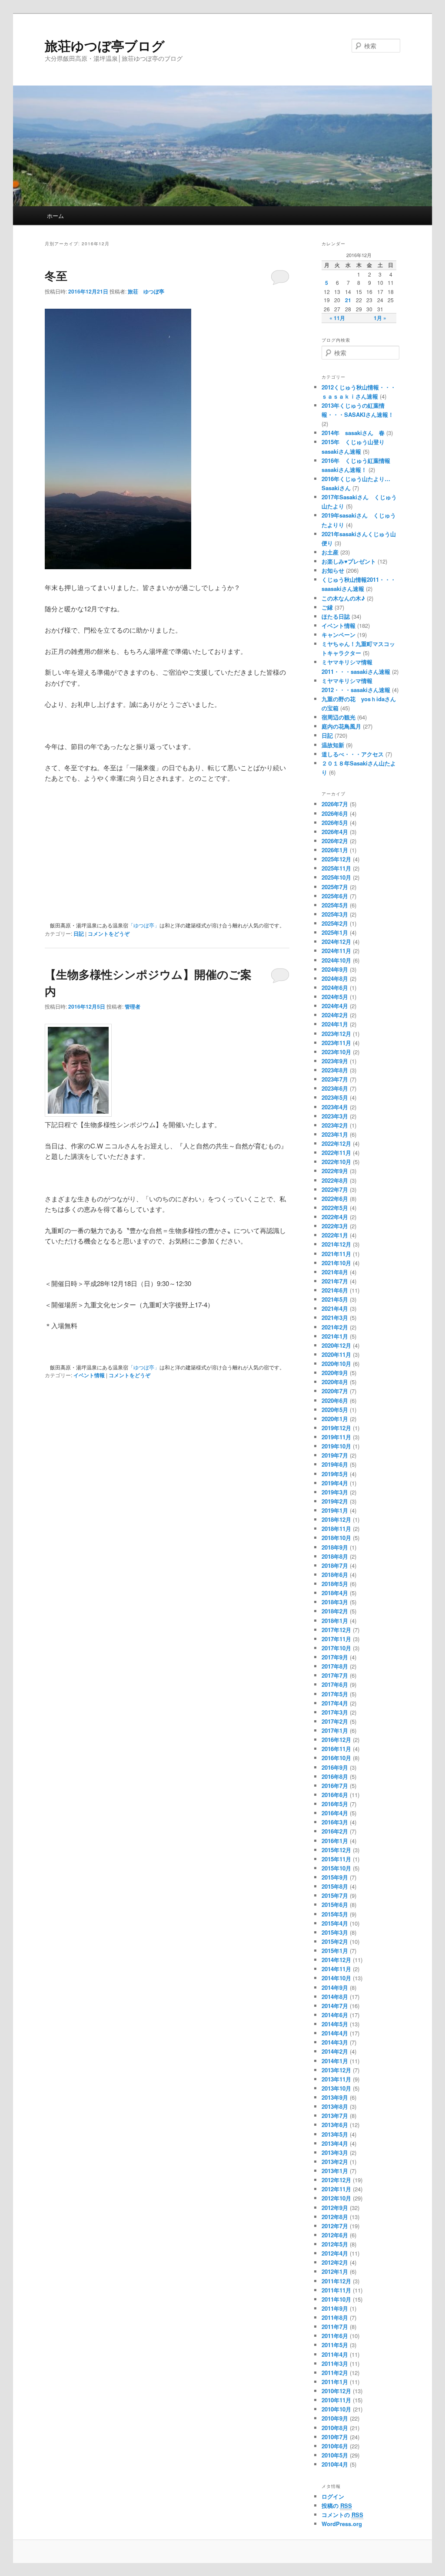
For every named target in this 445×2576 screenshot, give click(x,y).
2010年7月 (335, 2437)
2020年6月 (335, 1400)
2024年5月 (335, 997)
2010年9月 (335, 2418)
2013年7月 (335, 2116)
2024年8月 (335, 978)
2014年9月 (335, 1987)
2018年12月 (336, 1519)
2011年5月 (335, 2345)
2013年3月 (335, 2152)
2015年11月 (336, 1859)
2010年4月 (335, 2464)
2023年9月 (335, 1061)
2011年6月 (335, 2336)
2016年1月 (335, 1841)
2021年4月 (335, 1308)
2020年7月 (335, 1391)
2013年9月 (335, 2097)
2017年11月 (336, 1639)
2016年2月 (335, 1831)
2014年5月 (335, 2024)
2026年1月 (335, 850)
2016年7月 (335, 1786)
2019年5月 (335, 1474)
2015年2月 (335, 1941)
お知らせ (333, 570)
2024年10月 (336, 960)
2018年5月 (335, 1584)
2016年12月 (336, 1740)
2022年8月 (335, 1180)
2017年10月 (336, 1648)
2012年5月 (335, 2244)
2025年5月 (335, 905)
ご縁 (327, 607)
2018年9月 (335, 1547)
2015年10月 (336, 1868)
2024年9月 (335, 969)
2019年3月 (335, 1492)
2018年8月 (335, 1556)
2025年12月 (336, 859)
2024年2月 (335, 1015)
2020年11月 (336, 1354)
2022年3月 (335, 1226)
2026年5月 (335, 823)
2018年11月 (336, 1529)
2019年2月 (335, 1501)
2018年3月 (335, 1602)
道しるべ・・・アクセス (353, 754)
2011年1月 (335, 2382)
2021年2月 (335, 1327)
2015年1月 (335, 1951)
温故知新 (333, 745)
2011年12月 (336, 2281)
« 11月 (337, 318)
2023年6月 (335, 1088)
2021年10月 (336, 1263)
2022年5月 (335, 1208)
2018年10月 (336, 1538)
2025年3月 (335, 914)
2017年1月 (335, 1730)
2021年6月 (335, 1290)
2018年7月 (335, 1565)
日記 (79, 933)
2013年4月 (335, 2143)
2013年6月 (335, 2125)
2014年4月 (335, 2033)
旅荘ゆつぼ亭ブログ (105, 45)
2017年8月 (335, 1666)
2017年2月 (335, 1721)
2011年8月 (335, 2317)
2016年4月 (335, 1813)
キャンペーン (339, 635)
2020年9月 (335, 1373)
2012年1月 (335, 2271)
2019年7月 (335, 1455)
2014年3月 (335, 2042)
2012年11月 (336, 2189)
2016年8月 (335, 1776)
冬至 (56, 275)
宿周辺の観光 (339, 717)
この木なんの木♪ (343, 598)
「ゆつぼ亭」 (144, 925)
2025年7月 (335, 887)
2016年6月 (335, 1795)
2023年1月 (335, 1134)
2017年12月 (336, 1630)
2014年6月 (335, 2015)
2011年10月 (336, 2299)
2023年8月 (335, 1070)
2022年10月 (336, 1162)
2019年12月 (336, 1428)
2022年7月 (335, 1189)
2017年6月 (335, 1684)
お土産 (330, 552)
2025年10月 (336, 877)
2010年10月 (336, 2409)
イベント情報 (89, 1375)
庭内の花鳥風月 (341, 726)
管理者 (133, 1006)
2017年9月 (335, 1657)
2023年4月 (335, 1107)
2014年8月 (335, 1997)
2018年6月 (335, 1575)
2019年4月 (335, 1483)
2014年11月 (336, 1969)
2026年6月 (335, 813)
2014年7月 (335, 2006)
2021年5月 (335, 1299)
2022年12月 (336, 1143)
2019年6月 (335, 1464)
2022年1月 (335, 1235)
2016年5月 (335, 1804)
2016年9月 (335, 1767)
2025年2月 (335, 923)
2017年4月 (335, 1703)
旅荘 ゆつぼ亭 (146, 291)
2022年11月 (336, 1153)
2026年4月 (335, 832)
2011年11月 (336, 2290)
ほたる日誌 (336, 616)
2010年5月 (335, 2455)
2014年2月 (335, 2051)
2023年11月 (336, 1043)
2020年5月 (335, 1410)
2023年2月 (335, 1125)
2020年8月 (335, 1382)
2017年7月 (335, 1675)
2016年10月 (336, 1758)
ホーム (55, 216)
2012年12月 (336, 2180)
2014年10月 (336, 1978)
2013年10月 (336, 2088)
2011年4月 (335, 2354)
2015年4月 (335, 1923)
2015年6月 (335, 1905)
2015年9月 (335, 1877)
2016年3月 (335, 1822)
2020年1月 (335, 1419)
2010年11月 (336, 2400)
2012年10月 (336, 2198)
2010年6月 (335, 2446)
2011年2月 (335, 2373)
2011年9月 (335, 2308)
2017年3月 (335, 1712)
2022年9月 (335, 1171)
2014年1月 (335, 2061)
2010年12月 (336, 2391)
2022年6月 (335, 1199)
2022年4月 (335, 1217)
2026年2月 (335, 841)
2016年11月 (336, 1749)
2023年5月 (335, 1097)
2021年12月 (336, 1244)
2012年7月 (335, 2226)
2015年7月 (335, 1895)
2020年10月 (336, 1364)
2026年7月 (335, 804)
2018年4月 (335, 1593)
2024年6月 (335, 988)
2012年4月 (335, 2253)
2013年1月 (335, 2171)
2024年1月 (335, 1024)
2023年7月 (335, 1079)
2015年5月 (335, 1914)
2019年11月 (336, 1437)
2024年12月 (336, 942)
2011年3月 (335, 2363)
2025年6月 (335, 896)
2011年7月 (335, 2327)
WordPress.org (342, 2524)
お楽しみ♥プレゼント (349, 561)
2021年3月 (335, 1318)
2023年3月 (335, 1116)
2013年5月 (335, 2134)
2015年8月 (335, 1886)
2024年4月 (335, 1006)
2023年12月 (336, 1034)
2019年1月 (335, 1510)
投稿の (337, 2505)
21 (348, 300)
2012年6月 (335, 2235)
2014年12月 (336, 1960)
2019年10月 (336, 1446)
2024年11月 (336, 951)
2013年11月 (336, 2079)
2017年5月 (335, 1694)
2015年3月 (335, 1932)
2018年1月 (335, 1621)
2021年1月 (335, 1336)
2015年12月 (336, 1850)
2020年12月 (336, 1345)
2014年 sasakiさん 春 (353, 433)
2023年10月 (336, 1052)
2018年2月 (335, 1611)
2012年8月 (335, 2217)
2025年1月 (335, 932)
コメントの (342, 2515)
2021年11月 (336, 1254)
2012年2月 (335, 2262)
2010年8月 (335, 2428)
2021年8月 (335, 1272)
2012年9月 (335, 2208)
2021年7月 (335, 1281)
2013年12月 (336, 2070)
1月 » (380, 318)
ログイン (333, 2496)
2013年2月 (335, 2162)
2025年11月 (336, 868)
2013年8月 (335, 2106)
